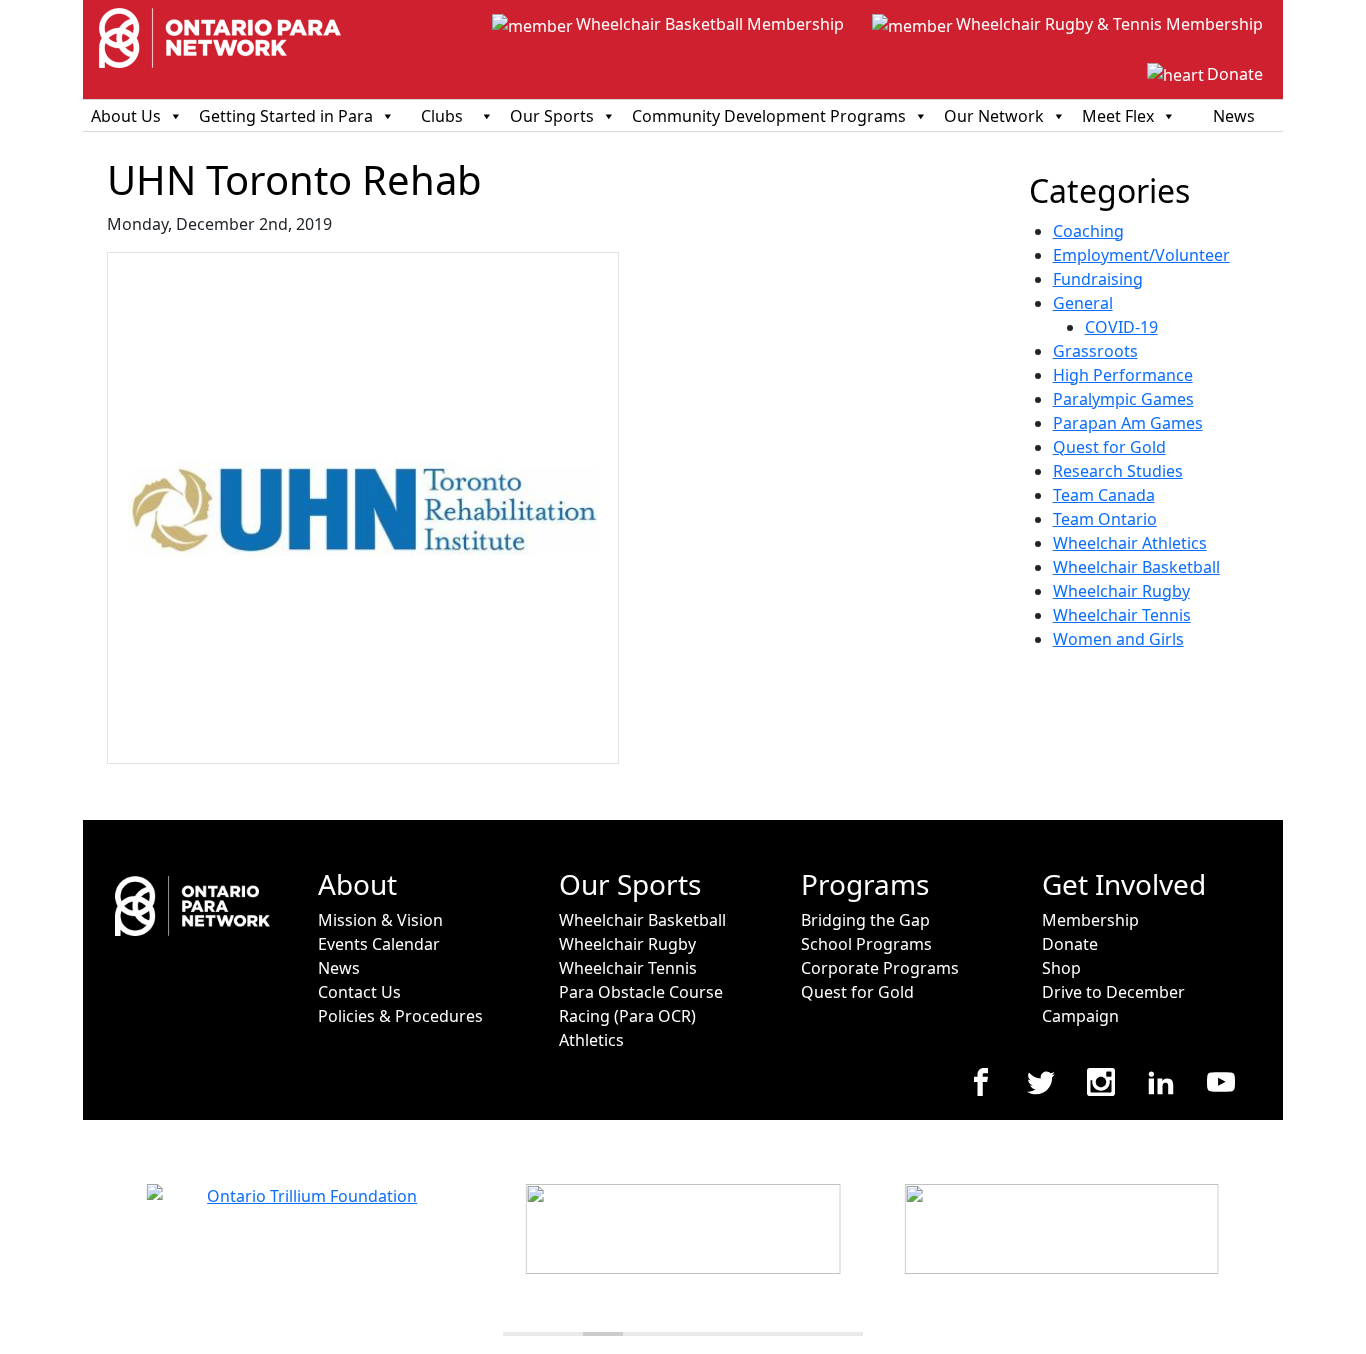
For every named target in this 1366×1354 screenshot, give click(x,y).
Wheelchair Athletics (1130, 543)
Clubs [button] (442, 116)
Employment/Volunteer (1141, 255)
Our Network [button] (994, 116)
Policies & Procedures (400, 1016)
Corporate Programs (880, 968)
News (1234, 116)
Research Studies (1118, 471)
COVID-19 (1121, 327)
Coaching (1088, 231)
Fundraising (1098, 279)
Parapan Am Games (1128, 423)
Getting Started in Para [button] (286, 116)
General (1083, 303)
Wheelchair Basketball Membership (710, 24)
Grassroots (1095, 351)
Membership (1090, 920)
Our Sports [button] (552, 116)
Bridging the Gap (865, 920)
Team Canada (1104, 495)
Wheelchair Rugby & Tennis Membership (1109, 24)
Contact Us (359, 992)
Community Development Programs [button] (769, 116)
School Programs (866, 944)
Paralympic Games (1123, 399)
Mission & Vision (380, 920)
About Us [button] (126, 116)
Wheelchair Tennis (1122, 615)
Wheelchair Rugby (1121, 591)
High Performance (1123, 375)
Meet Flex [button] (1118, 116)
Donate (1235, 74)
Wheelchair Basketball (1136, 567)
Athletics (591, 1040)
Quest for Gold (1109, 447)
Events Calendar (379, 944)
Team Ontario (1105, 519)
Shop (1061, 968)
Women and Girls (1118, 639)
